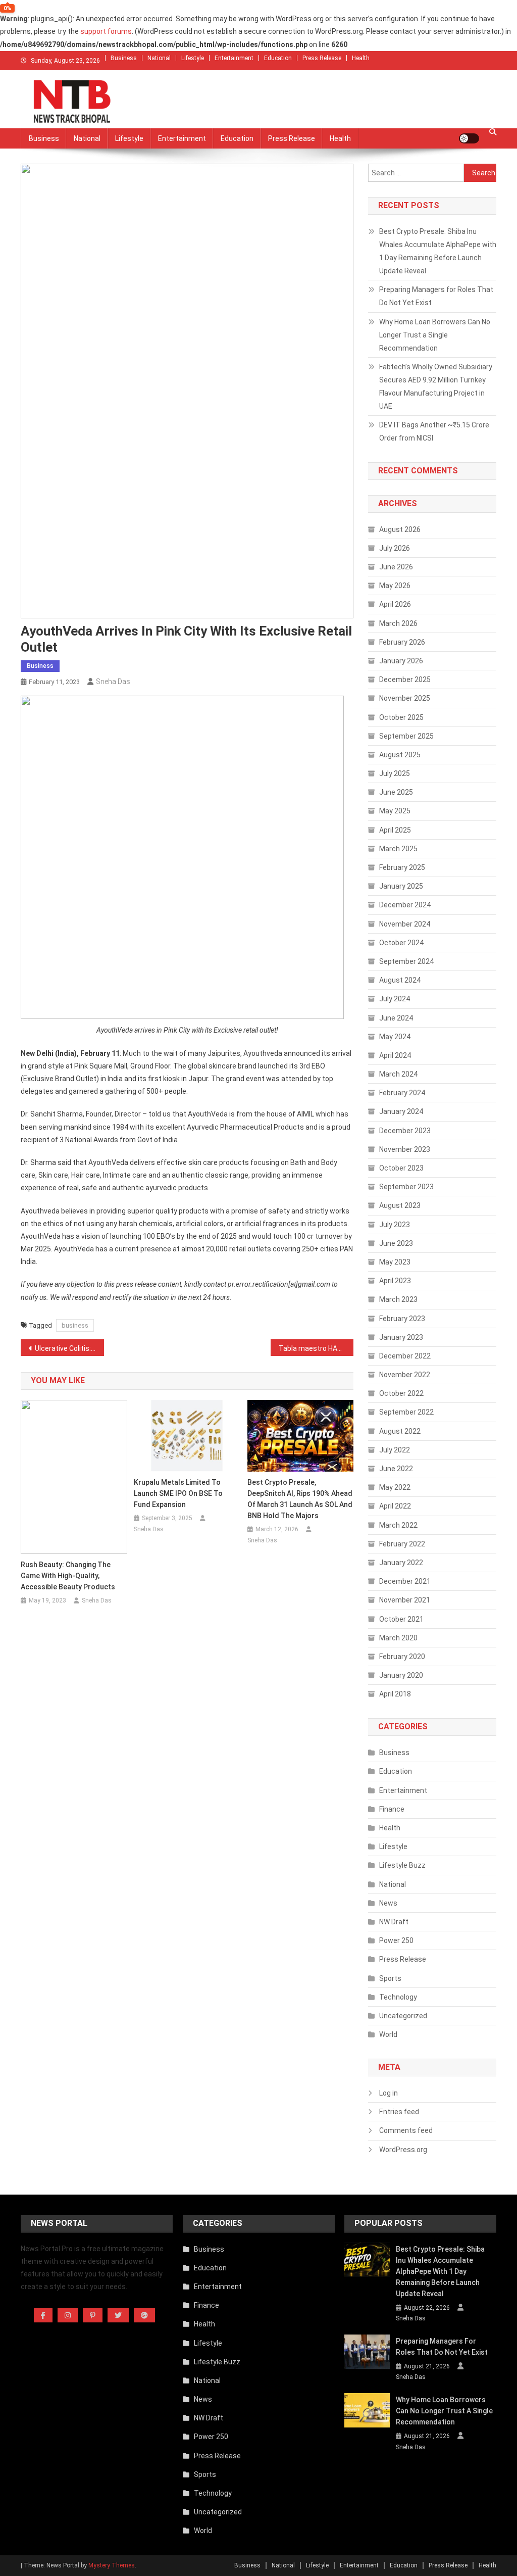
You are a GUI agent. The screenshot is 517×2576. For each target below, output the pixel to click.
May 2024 (395, 1037)
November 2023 (405, 1149)
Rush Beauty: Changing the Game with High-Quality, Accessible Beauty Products (68, 1576)
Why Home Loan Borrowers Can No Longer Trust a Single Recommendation (435, 335)
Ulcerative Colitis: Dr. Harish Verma (69, 1348)
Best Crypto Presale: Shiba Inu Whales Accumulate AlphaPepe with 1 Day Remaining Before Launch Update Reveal (438, 251)
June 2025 (396, 792)
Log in (389, 2093)
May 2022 (395, 1487)
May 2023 (395, 1262)
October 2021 (401, 1619)
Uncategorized (403, 2016)
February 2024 (402, 1093)
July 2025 (395, 773)
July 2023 (395, 1225)
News (388, 1903)
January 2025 (401, 886)
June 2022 (396, 1469)
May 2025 (395, 811)
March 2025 (398, 849)
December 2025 (405, 679)
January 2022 (401, 1563)
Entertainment (234, 58)
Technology (398, 1997)
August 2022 (400, 1431)
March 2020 (398, 1638)
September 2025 (406, 736)
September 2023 (406, 1187)
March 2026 (398, 623)
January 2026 (401, 661)
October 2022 (401, 1393)
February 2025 (402, 867)
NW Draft (394, 1922)
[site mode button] (469, 138)
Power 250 (396, 1940)
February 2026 (402, 642)
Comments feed (406, 2130)
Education (278, 58)
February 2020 (402, 1657)
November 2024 (405, 924)
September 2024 (406, 961)
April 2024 (395, 1055)
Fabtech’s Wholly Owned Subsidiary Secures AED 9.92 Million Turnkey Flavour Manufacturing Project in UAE (436, 386)
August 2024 (400, 980)
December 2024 (405, 905)
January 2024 (401, 1111)
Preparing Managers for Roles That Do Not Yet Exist (436, 296)
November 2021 (405, 1600)
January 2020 (401, 1675)
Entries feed (399, 2112)
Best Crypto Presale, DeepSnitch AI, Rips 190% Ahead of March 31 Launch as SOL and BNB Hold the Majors (300, 1499)
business (75, 1325)
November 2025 (405, 698)
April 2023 (395, 1281)
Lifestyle (193, 58)
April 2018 (395, 1694)
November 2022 (405, 1375)
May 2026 (395, 586)
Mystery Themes (112, 2565)
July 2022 (395, 1450)
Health (361, 58)
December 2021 (405, 1581)
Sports (390, 1978)
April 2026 (395, 604)
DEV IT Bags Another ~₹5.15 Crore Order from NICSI (434, 431)
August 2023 (400, 1205)
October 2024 (401, 943)
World (388, 2034)
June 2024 (396, 1018)
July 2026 (395, 548)
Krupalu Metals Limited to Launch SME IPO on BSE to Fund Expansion (178, 1493)
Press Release (322, 58)
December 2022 (405, 1356)
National (159, 58)
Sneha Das (113, 682)
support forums (106, 31)
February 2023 (402, 1319)
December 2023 (405, 1131)
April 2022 (395, 1506)
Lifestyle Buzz (402, 1865)
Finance (392, 1809)
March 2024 (398, 1074)
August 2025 (400, 755)
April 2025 (395, 830)
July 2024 (395, 999)
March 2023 (398, 1299)
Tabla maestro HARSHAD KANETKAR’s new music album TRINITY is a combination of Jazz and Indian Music (316, 1348)
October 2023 (401, 1168)
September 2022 (406, 1412)
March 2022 (398, 1525)
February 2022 (402, 1544)
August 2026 (400, 529)
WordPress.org (403, 2150)
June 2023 (396, 1243)
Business (124, 58)
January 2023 (401, 1337)
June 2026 (396, 567)
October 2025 (401, 717)
